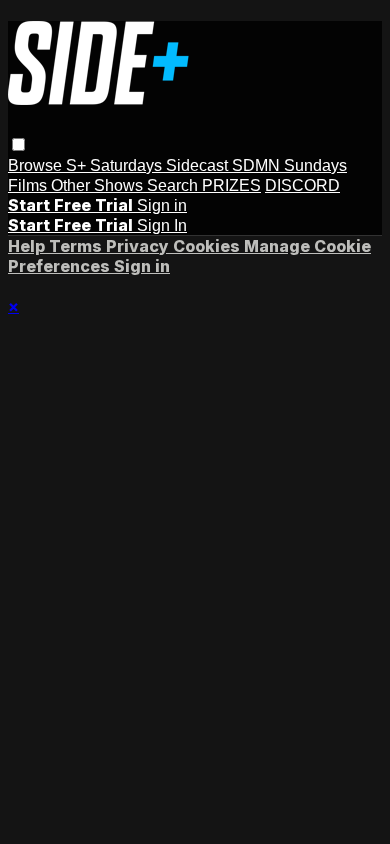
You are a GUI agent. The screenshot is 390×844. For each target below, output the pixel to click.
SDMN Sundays (289, 165)
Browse (37, 165)
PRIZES (231, 185)
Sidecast (199, 165)
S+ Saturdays (116, 165)
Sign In (162, 225)
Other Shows (99, 185)
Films (29, 185)
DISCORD (302, 185)
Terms (77, 246)
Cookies (208, 246)
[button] (18, 144)
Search (174, 185)
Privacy (139, 246)
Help (28, 246)
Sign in (162, 205)
